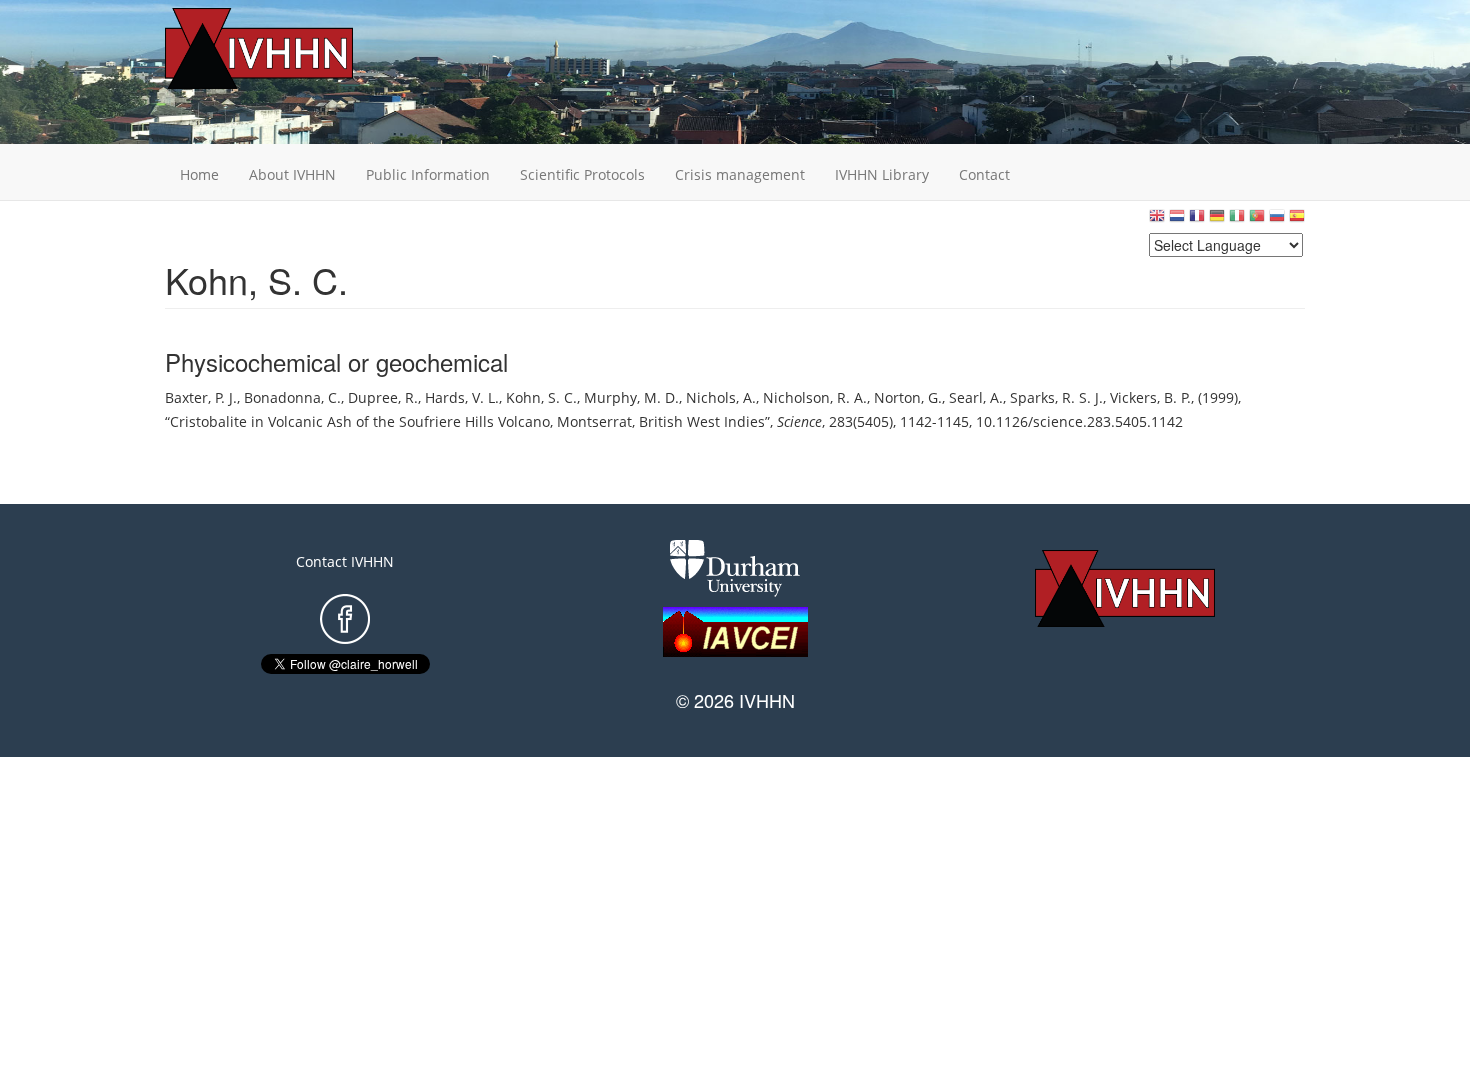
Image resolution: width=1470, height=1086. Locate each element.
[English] (1157, 220)
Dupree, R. (383, 397)
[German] (1217, 220)
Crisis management (740, 174)
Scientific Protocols (582, 174)
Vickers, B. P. (1150, 397)
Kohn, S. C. (541, 397)
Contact (984, 174)
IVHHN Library (882, 174)
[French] (1197, 220)
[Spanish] (1297, 220)
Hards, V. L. (462, 397)
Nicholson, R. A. (815, 397)
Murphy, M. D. (631, 397)
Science (799, 421)
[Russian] (1277, 220)
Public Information (428, 174)
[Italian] (1237, 220)
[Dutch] (1177, 220)
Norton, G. (908, 397)
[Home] (290, 48)
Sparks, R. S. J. (1056, 397)
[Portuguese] (1257, 220)
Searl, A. (976, 397)
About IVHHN (292, 174)
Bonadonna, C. (292, 397)
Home (199, 174)
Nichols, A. (721, 397)
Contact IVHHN (345, 561)
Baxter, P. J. (201, 397)
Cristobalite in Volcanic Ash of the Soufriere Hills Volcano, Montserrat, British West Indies (467, 421)
